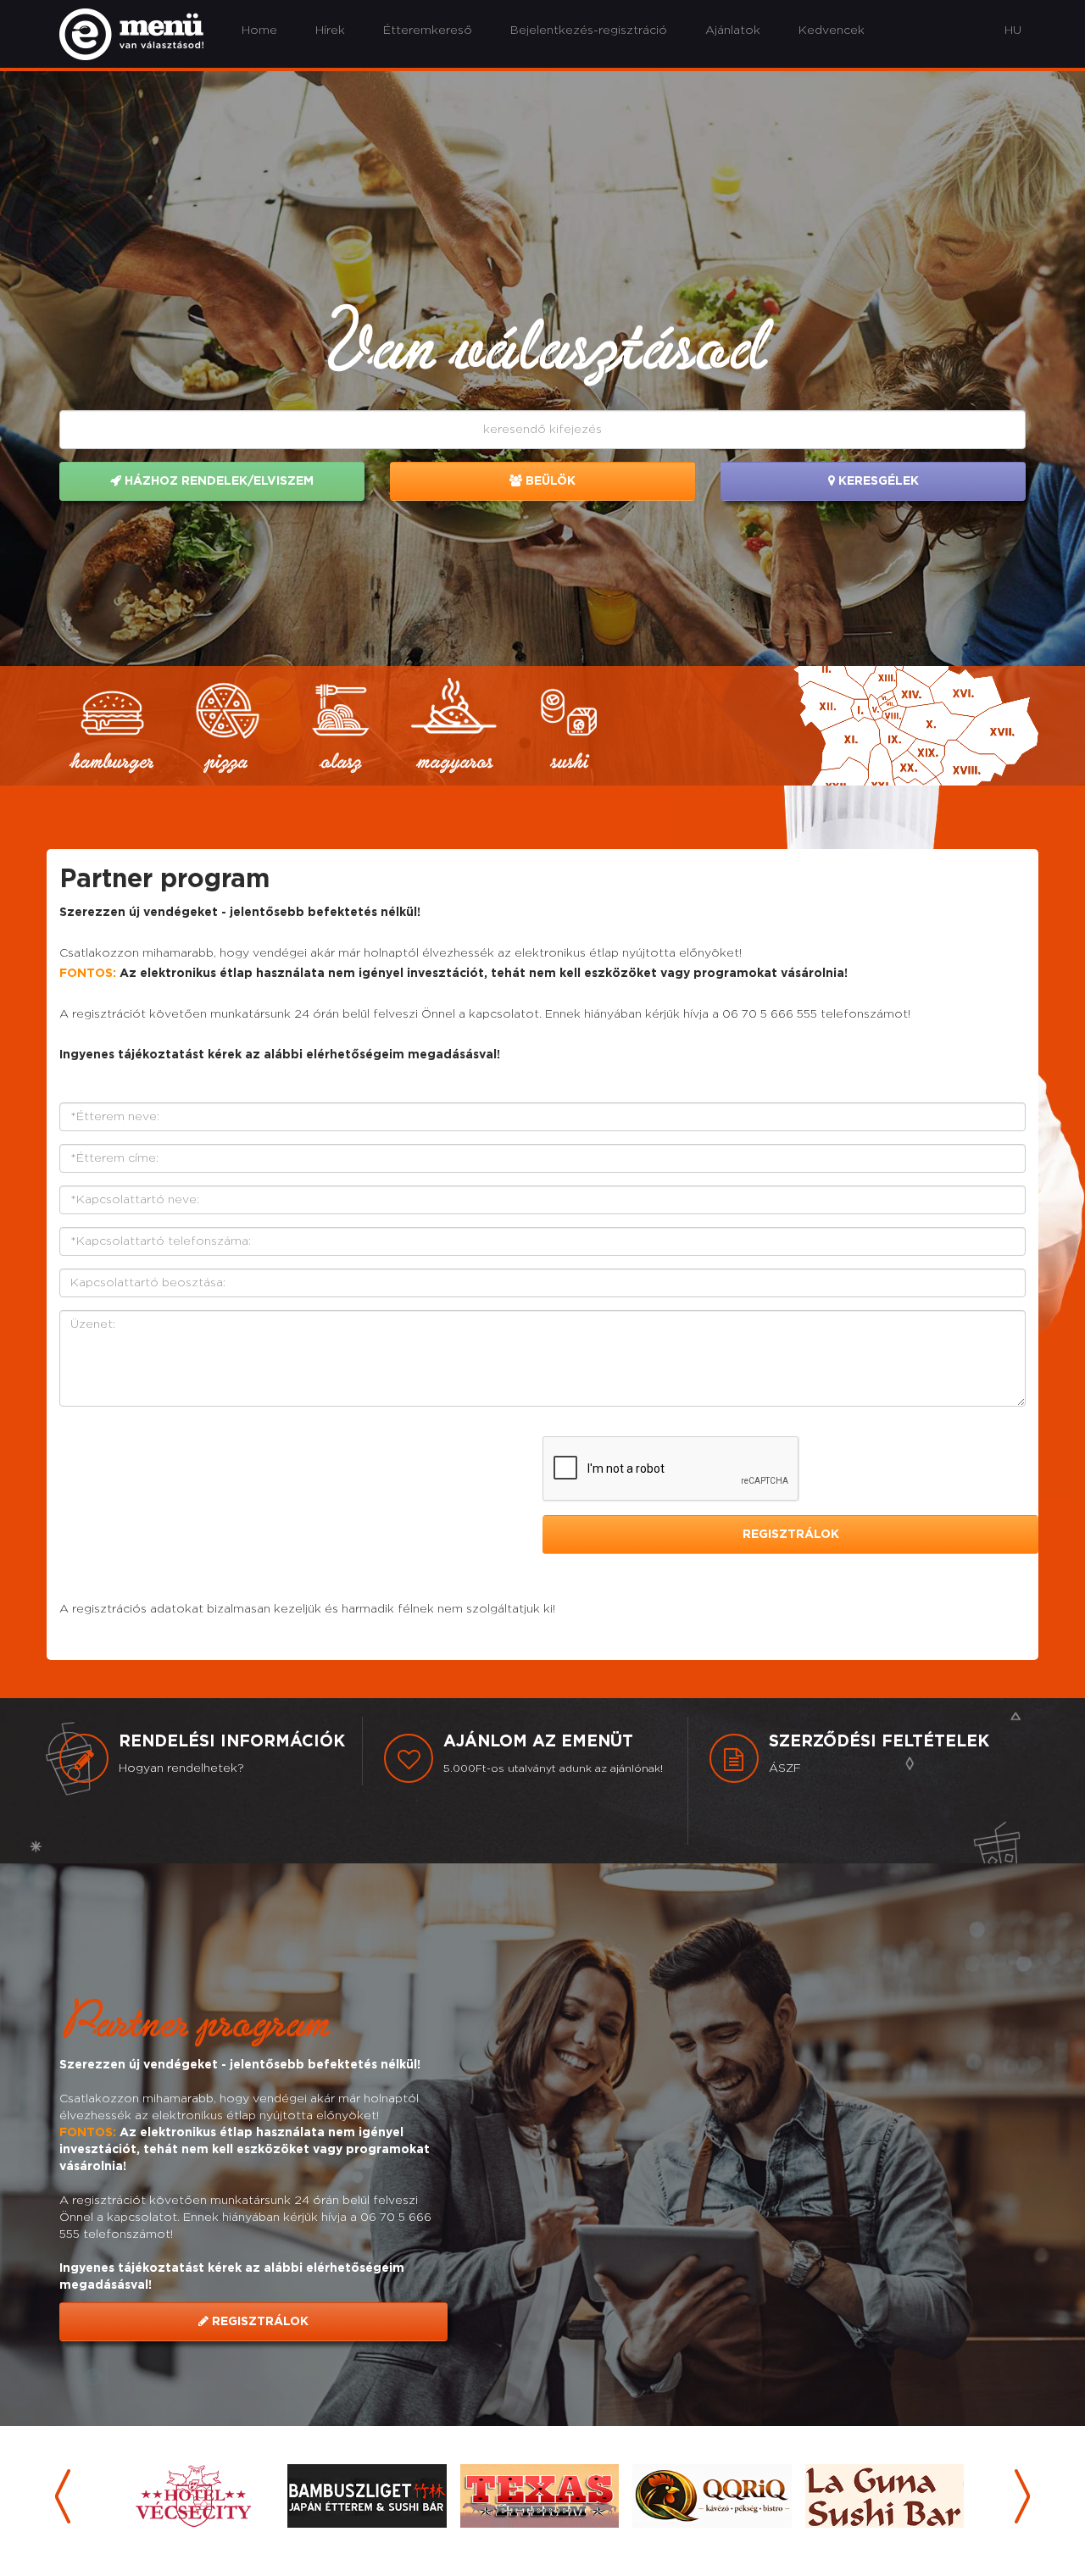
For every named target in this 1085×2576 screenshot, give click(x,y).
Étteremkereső (428, 31)
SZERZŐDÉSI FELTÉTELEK (879, 1742)
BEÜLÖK (549, 481)
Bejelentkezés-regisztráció (589, 31)
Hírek (330, 31)
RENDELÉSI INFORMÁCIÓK (232, 1742)
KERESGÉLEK (877, 481)
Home (259, 31)
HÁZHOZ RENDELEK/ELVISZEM (217, 481)
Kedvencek (832, 31)
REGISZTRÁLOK (259, 2322)
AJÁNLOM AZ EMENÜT (538, 1742)
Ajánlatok (733, 31)
